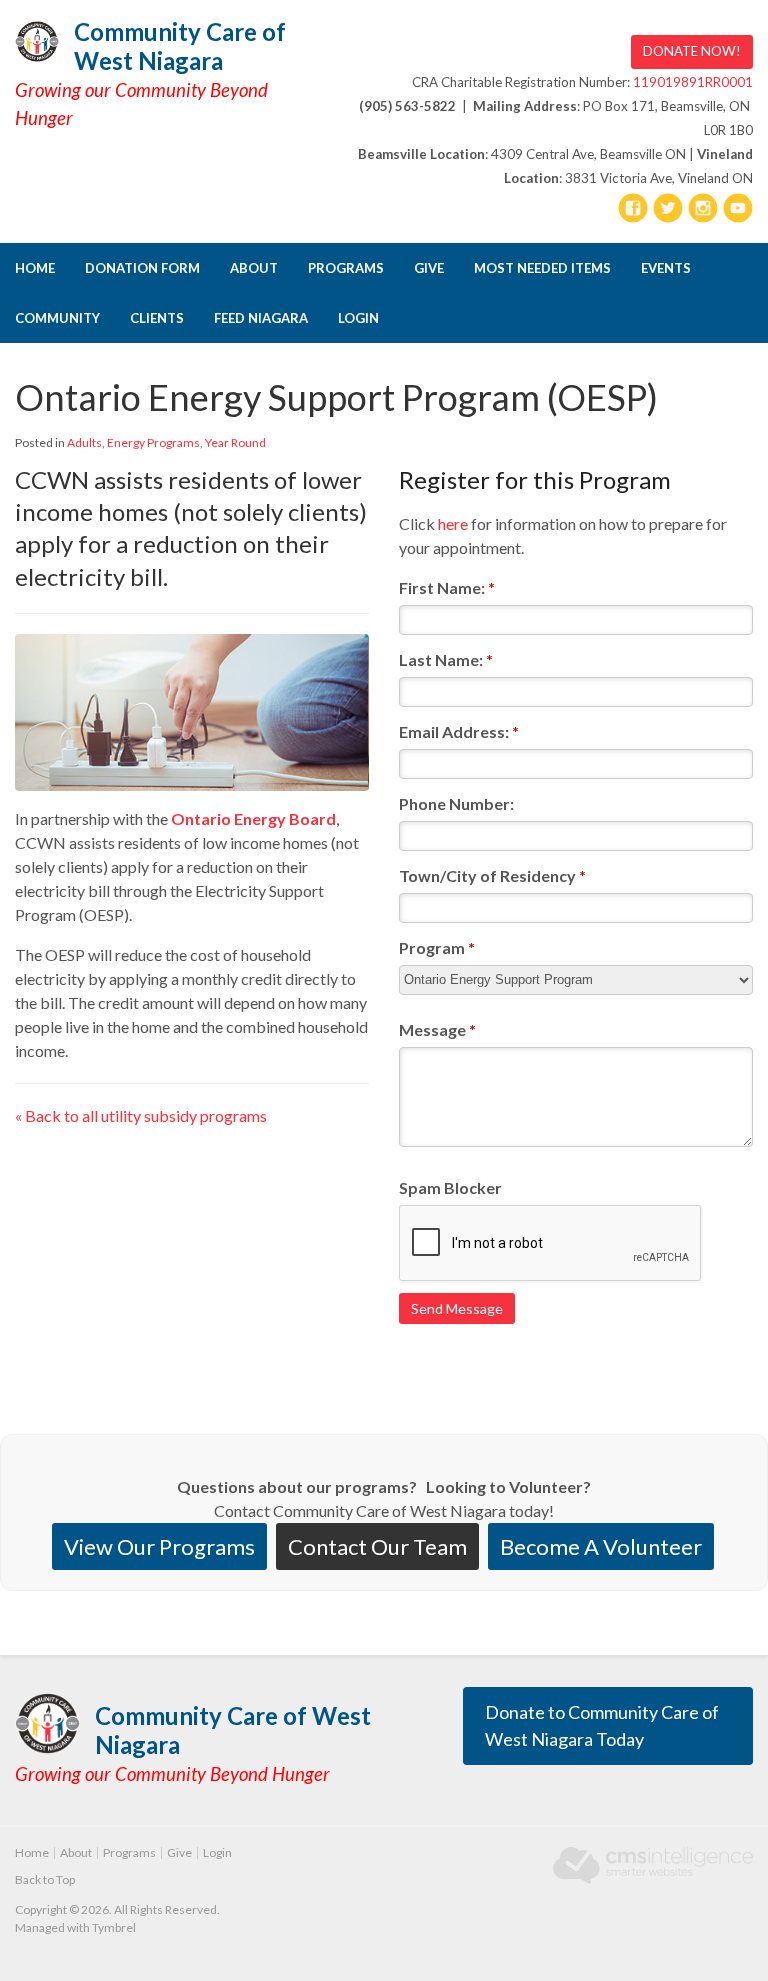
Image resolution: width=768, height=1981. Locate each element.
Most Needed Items (542, 268)
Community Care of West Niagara (180, 46)
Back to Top (45, 1879)
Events (666, 268)
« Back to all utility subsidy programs (141, 1115)
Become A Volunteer (601, 1546)
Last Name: (446, 659)
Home (35, 268)
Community (57, 318)
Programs (346, 268)
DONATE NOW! (692, 51)
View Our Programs (159, 1546)
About (254, 268)
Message (437, 1029)
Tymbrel (114, 1927)
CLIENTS (157, 318)
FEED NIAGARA (261, 318)
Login (358, 318)
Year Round (235, 442)
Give (429, 268)
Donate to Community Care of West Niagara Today (602, 1725)
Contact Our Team (377, 1546)
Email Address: (459, 731)
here (453, 523)
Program (437, 947)
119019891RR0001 (693, 82)
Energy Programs (153, 442)
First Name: (447, 587)
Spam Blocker (450, 1187)
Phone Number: (456, 803)
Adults (84, 442)
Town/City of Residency (492, 875)
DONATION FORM (142, 268)
